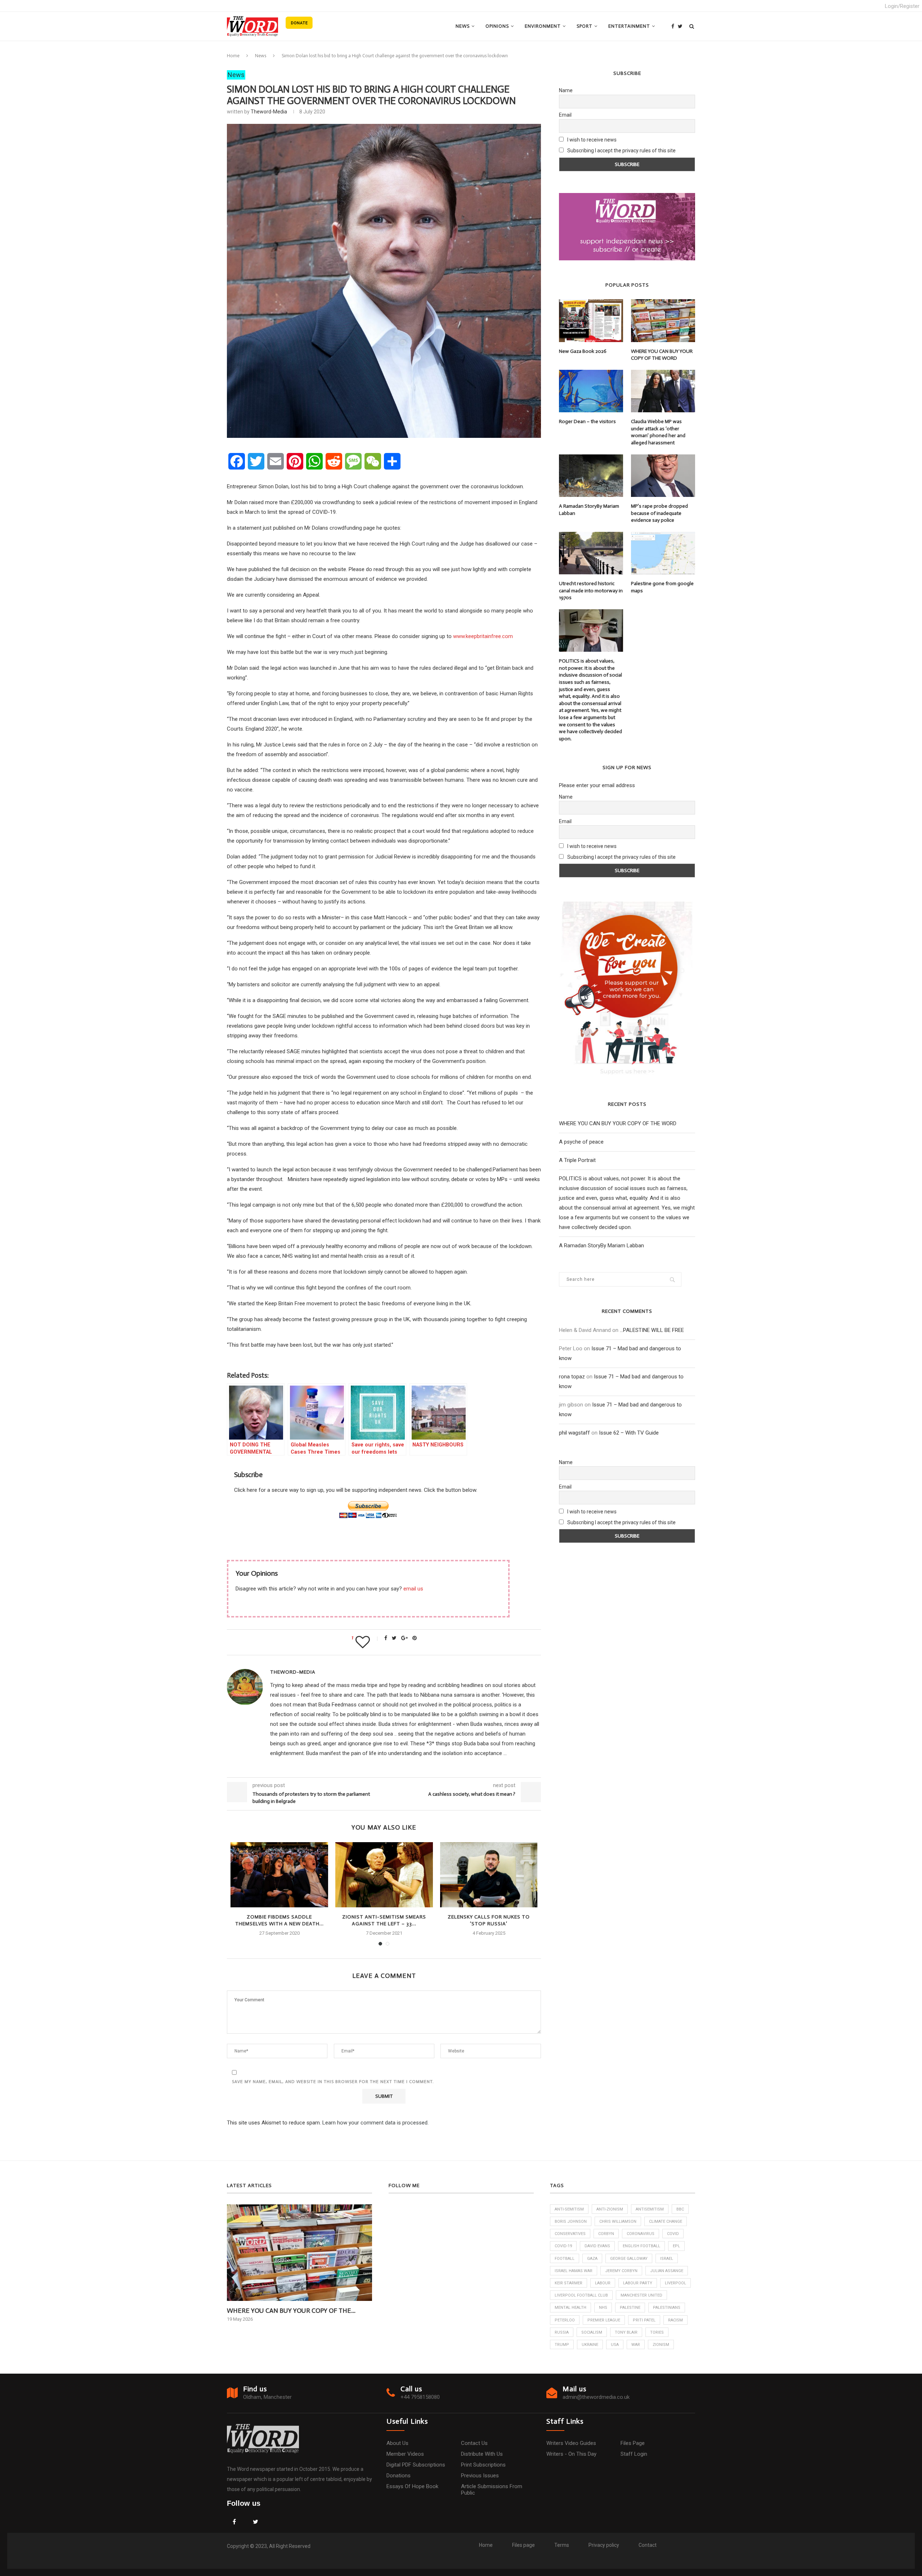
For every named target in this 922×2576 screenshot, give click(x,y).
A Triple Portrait (577, 1160)
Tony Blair (626, 2332)
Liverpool (675, 2283)
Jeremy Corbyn (621, 2271)
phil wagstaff (574, 1433)
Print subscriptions (483, 2465)
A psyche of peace (581, 1142)
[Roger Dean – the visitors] (591, 391)
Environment (543, 26)
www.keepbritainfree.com (483, 636)
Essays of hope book (412, 2486)
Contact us (474, 2443)
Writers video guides (571, 2443)
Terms (562, 2545)
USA (615, 2345)
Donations (399, 2476)
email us (413, 1589)
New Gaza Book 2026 (583, 351)
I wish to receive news (591, 140)
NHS (603, 2308)
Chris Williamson (618, 2222)
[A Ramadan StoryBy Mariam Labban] (591, 476)
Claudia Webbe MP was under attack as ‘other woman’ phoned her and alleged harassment (658, 432)
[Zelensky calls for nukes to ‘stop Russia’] (489, 1875)
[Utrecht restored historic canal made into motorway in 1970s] (591, 553)
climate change (666, 2222)
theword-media (269, 112)
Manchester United (641, 2295)
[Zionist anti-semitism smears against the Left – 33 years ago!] (384, 1875)
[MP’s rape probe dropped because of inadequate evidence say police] (663, 476)
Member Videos (405, 2454)
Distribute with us (482, 2454)
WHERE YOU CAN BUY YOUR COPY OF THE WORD (662, 355)
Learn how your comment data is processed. (375, 2123)
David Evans (597, 2246)
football (565, 2259)
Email (565, 115)
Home (233, 56)
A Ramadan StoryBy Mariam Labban (589, 510)
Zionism (661, 2345)
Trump (562, 2345)
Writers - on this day (571, 2454)
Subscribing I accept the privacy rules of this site (621, 151)
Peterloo (565, 2320)
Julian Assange (667, 2271)
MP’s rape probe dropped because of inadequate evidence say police (659, 513)
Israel (667, 2259)
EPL (676, 2246)
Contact (648, 2545)
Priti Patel (644, 2320)
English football (641, 2246)
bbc (680, 2209)
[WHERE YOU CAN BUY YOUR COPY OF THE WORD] (663, 320)
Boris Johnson (571, 2222)
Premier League (604, 2320)
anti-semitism (569, 2209)
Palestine (630, 2308)
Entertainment (629, 26)
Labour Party (638, 2283)
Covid (673, 2234)
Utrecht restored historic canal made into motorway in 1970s (591, 591)
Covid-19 (563, 2246)
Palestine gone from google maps (662, 587)
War (636, 2345)
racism (675, 2320)
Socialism (592, 2332)
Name (566, 90)
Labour (603, 2283)
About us (397, 2443)
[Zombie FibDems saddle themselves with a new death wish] (279, 1875)
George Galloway (629, 2259)
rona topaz (572, 1377)
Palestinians (667, 2308)
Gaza (592, 2259)
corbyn (606, 2234)
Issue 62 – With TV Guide (629, 1433)
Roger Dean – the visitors (587, 421)
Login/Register (902, 6)
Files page (633, 2443)
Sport (585, 26)
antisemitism (650, 2209)
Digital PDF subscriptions (416, 2465)
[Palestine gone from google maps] (663, 553)
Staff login (634, 2454)
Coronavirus (641, 2234)
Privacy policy (604, 2545)
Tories (657, 2332)
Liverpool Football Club (581, 2295)
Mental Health (570, 2308)
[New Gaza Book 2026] (591, 320)
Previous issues (480, 2476)
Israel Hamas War (574, 2271)
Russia (562, 2332)
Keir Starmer (569, 2283)
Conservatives (570, 2234)
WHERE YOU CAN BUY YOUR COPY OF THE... (291, 2311)
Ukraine (590, 2345)
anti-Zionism (610, 2209)
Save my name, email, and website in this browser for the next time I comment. (333, 2082)
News (463, 26)
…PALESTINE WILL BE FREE (652, 1330)
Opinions (497, 26)
